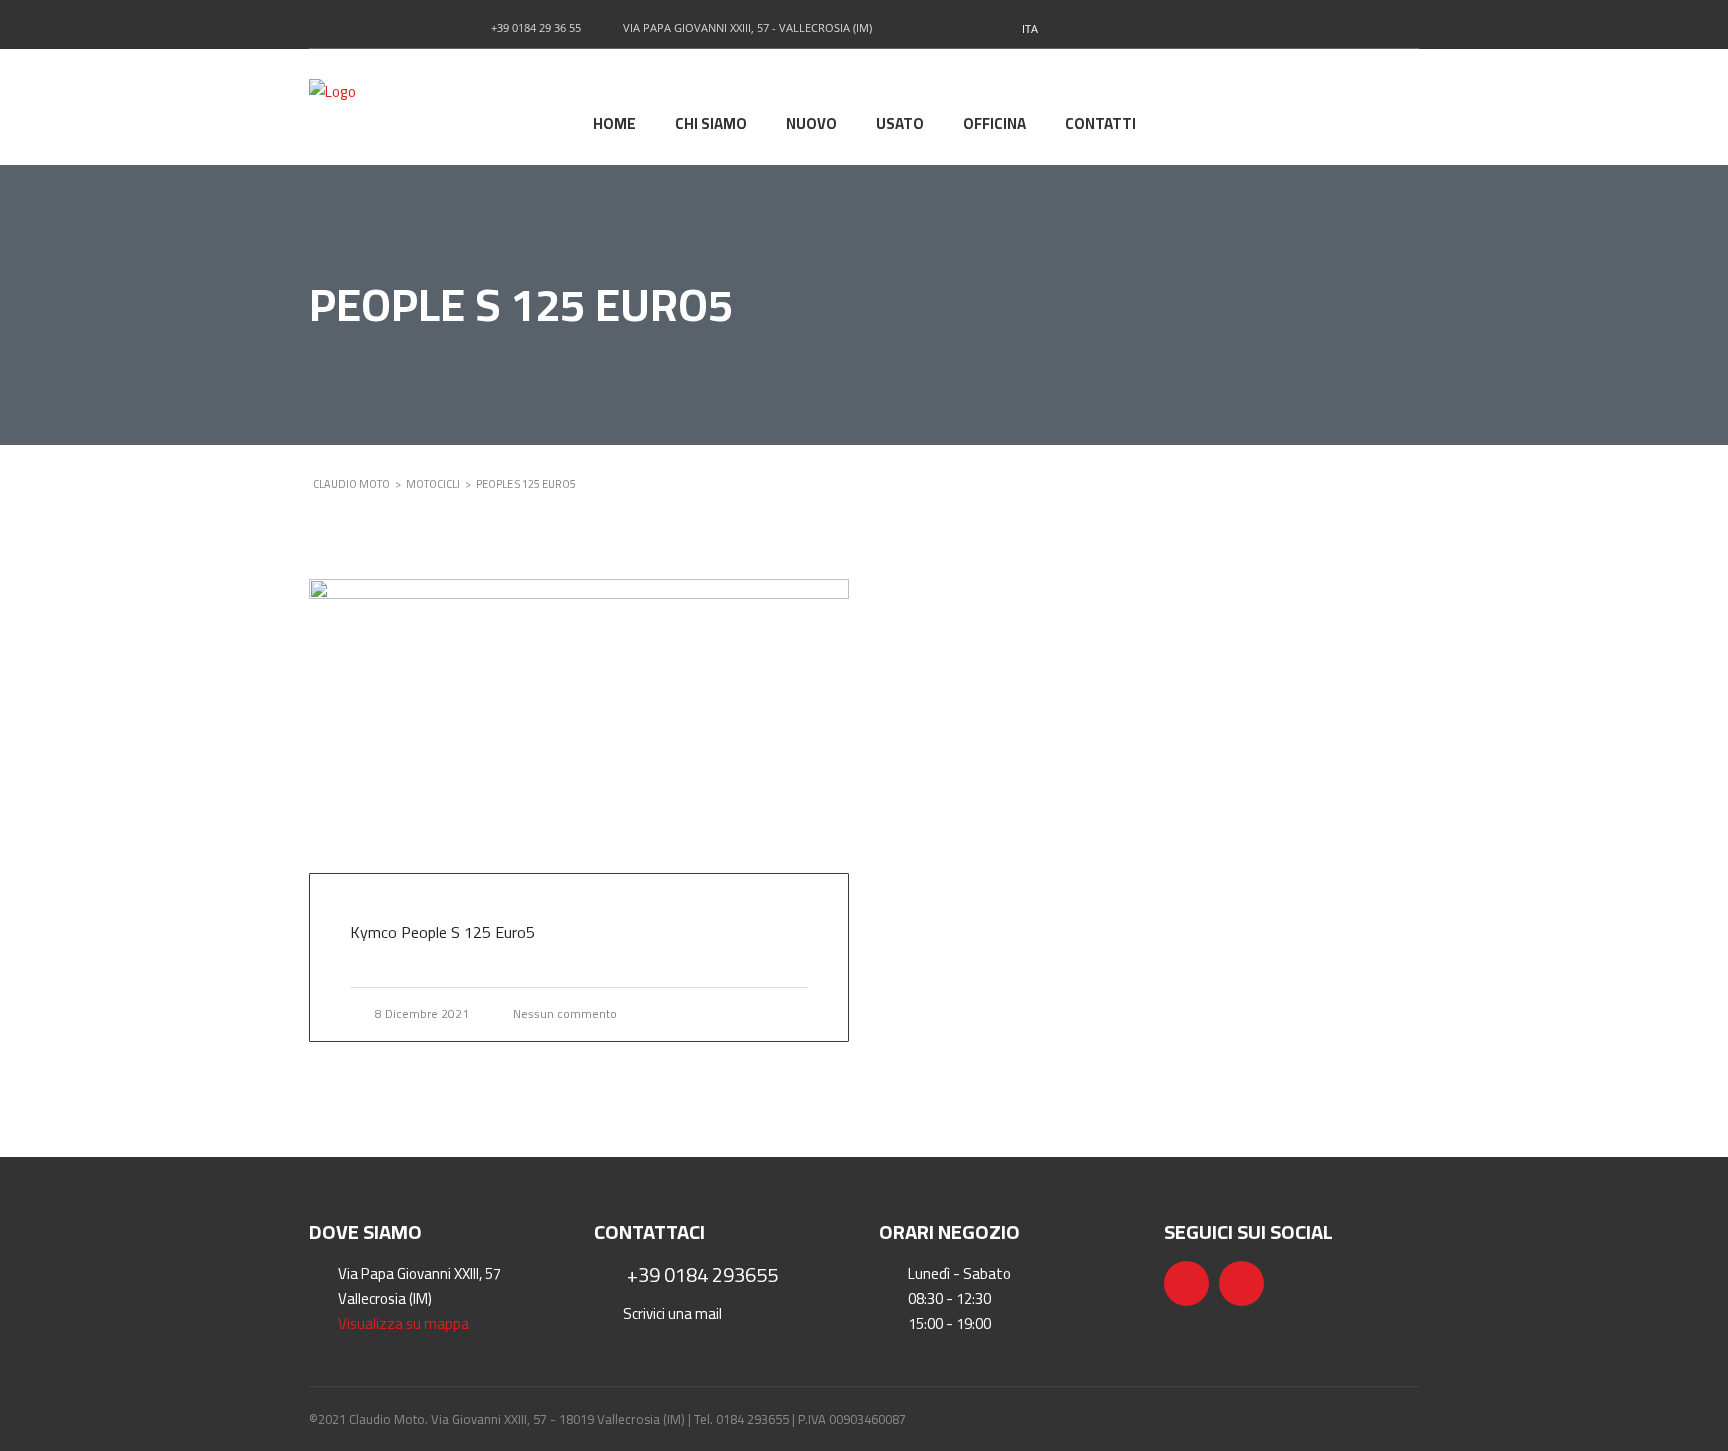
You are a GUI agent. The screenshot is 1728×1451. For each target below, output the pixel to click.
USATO (900, 125)
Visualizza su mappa (403, 1323)
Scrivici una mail (672, 1313)
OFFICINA (994, 125)
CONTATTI (1100, 125)
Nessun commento (565, 1013)
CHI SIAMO (711, 125)
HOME (614, 125)
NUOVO (811, 125)
